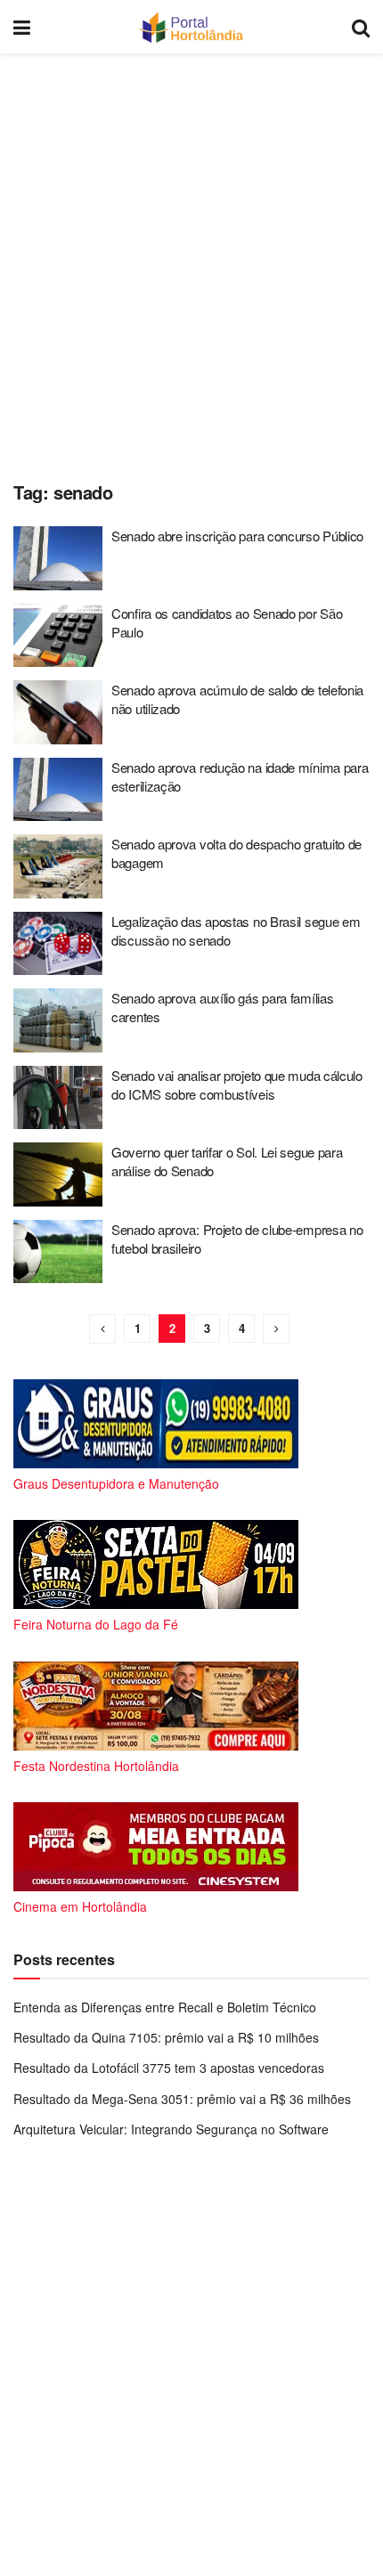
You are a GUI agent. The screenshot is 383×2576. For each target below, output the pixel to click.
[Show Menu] (22, 27)
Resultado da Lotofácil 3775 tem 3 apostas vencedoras (169, 2068)
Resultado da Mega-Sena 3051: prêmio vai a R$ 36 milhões (182, 2099)
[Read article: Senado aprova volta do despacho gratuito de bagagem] (58, 866)
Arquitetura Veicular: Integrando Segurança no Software (171, 2129)
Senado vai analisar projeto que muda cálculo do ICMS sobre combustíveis (237, 1085)
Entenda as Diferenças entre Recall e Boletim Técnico (165, 2007)
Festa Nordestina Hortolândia (96, 1766)
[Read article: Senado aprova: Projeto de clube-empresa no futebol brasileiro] (58, 1252)
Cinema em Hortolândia (80, 1906)
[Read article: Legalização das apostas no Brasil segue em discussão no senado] (58, 944)
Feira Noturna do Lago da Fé (96, 1624)
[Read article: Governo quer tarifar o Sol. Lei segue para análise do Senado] (58, 1174)
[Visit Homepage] (191, 27)
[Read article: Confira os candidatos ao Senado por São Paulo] (58, 636)
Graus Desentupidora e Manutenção (116, 1483)
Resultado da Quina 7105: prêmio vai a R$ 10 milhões (166, 2037)
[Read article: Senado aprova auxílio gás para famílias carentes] (58, 1020)
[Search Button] (361, 27)
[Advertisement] (191, 263)
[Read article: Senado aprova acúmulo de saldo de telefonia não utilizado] (58, 712)
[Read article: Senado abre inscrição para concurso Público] (58, 558)
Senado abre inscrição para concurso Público (237, 536)
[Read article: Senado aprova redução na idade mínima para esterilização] (58, 790)
